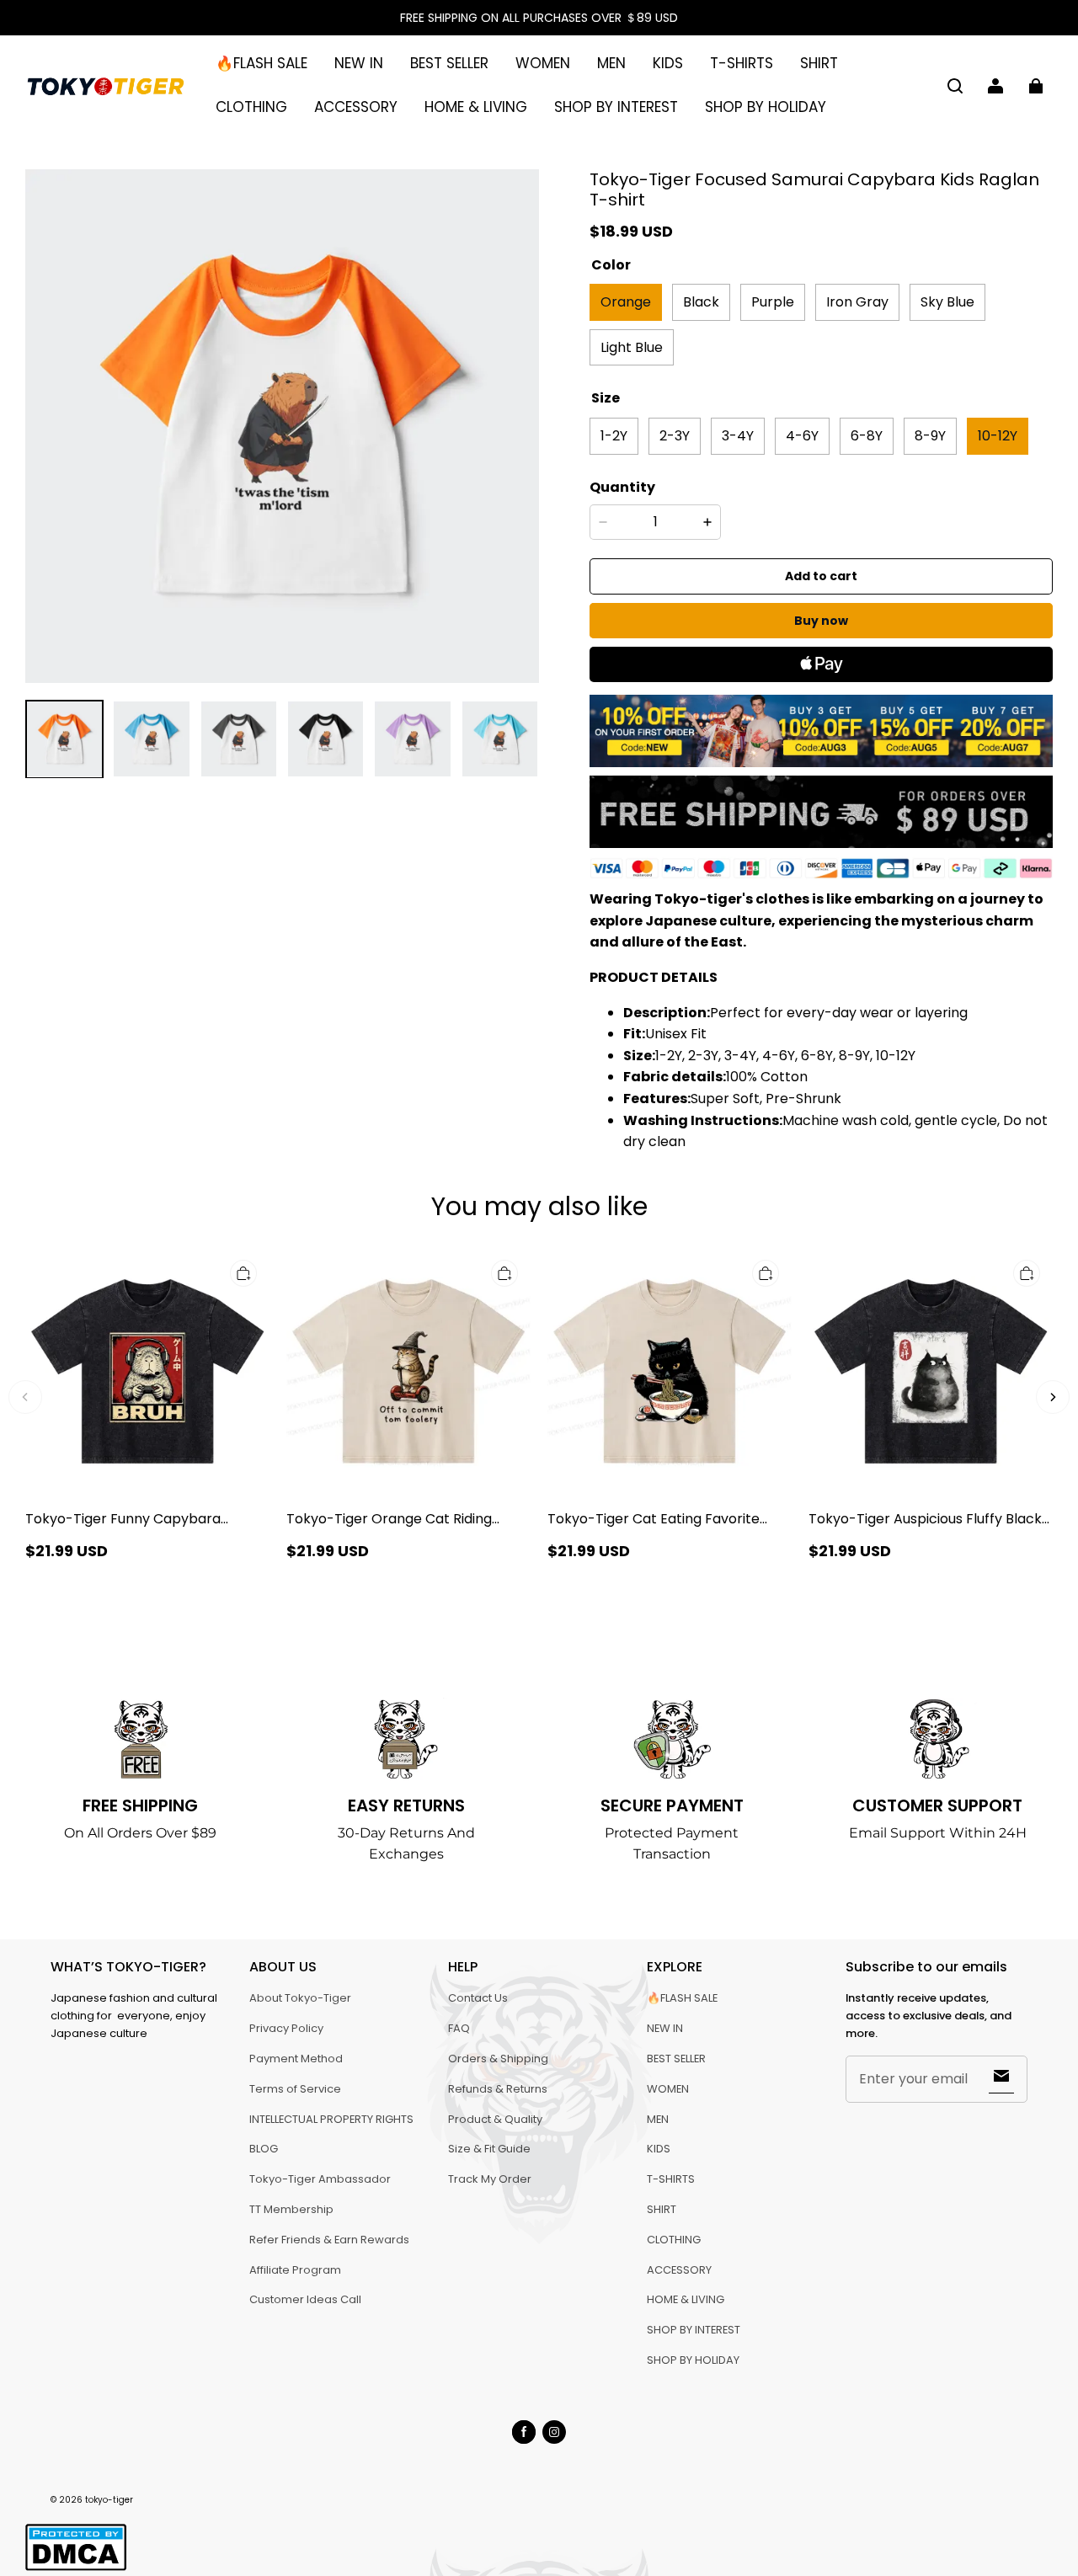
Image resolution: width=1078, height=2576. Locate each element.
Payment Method (296, 2059)
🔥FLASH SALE (261, 63)
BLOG (264, 2149)
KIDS (668, 63)
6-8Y (867, 436)
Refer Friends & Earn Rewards (329, 2240)
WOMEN (543, 63)
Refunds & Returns (498, 2089)
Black (701, 302)
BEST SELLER (449, 63)
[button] (955, 86)
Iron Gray (857, 302)
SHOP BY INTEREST (616, 107)
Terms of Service (295, 2089)
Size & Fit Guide (489, 2149)
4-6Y (802, 436)
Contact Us (478, 1998)
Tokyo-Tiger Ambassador (320, 2179)
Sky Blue (947, 302)
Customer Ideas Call (305, 2299)
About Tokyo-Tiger (300, 1998)
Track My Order (490, 2179)
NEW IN (359, 63)
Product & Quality (495, 2119)
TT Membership (291, 2209)
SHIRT (819, 63)
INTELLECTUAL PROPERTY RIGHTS (331, 2119)
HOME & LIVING (476, 107)
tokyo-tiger (109, 2500)
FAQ (459, 2028)
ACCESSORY (356, 107)
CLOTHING (251, 107)
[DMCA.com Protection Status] (76, 2568)
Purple (773, 302)
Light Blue (632, 347)
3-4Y (738, 436)
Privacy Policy (286, 2028)
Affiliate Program (295, 2270)
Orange (626, 302)
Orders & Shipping (498, 2059)
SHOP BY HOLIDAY (766, 107)
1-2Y (614, 436)
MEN (611, 63)
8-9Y (930, 436)
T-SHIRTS (742, 63)
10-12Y (998, 436)
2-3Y (675, 436)
